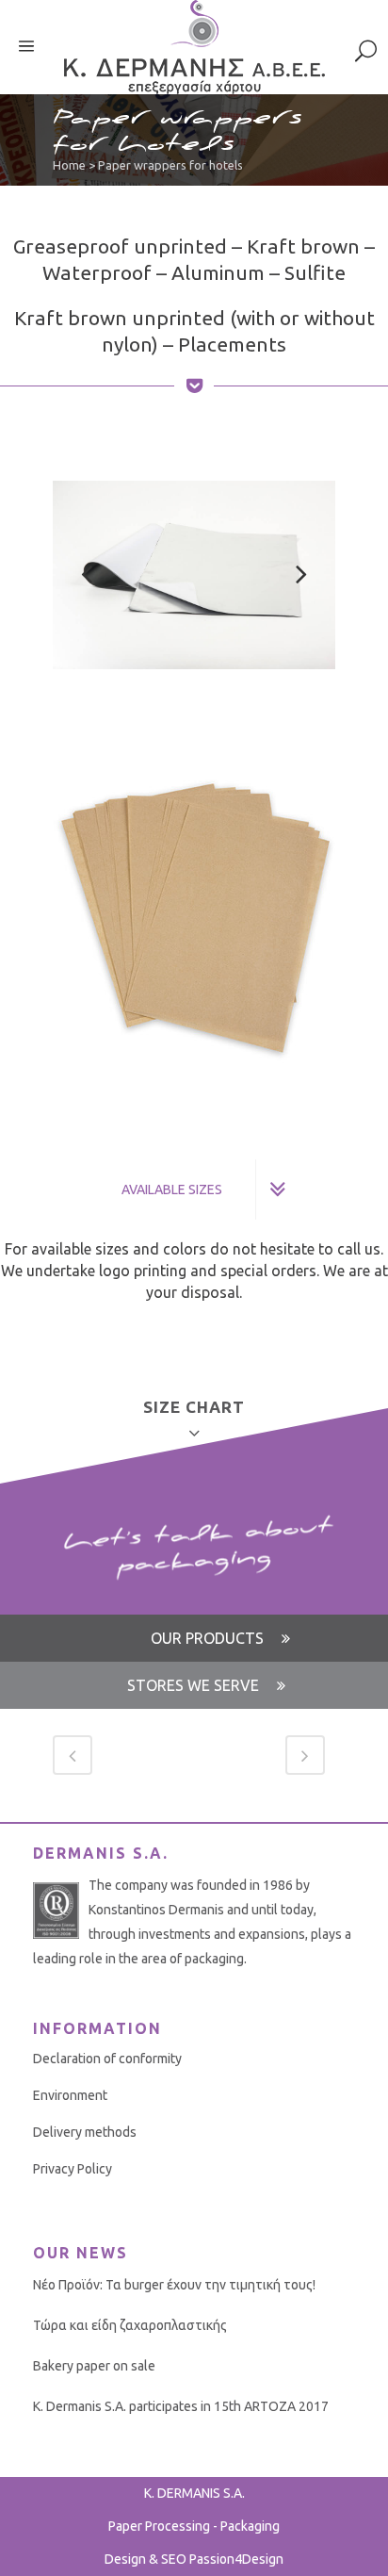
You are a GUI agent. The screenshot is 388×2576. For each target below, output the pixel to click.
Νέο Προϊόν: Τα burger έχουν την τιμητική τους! (174, 2285)
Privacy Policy (73, 2169)
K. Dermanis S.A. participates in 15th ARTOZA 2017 (181, 2406)
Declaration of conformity (107, 2059)
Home (69, 165)
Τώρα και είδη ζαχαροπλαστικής (130, 2325)
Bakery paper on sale (94, 2366)
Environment (70, 2095)
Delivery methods (85, 2132)
